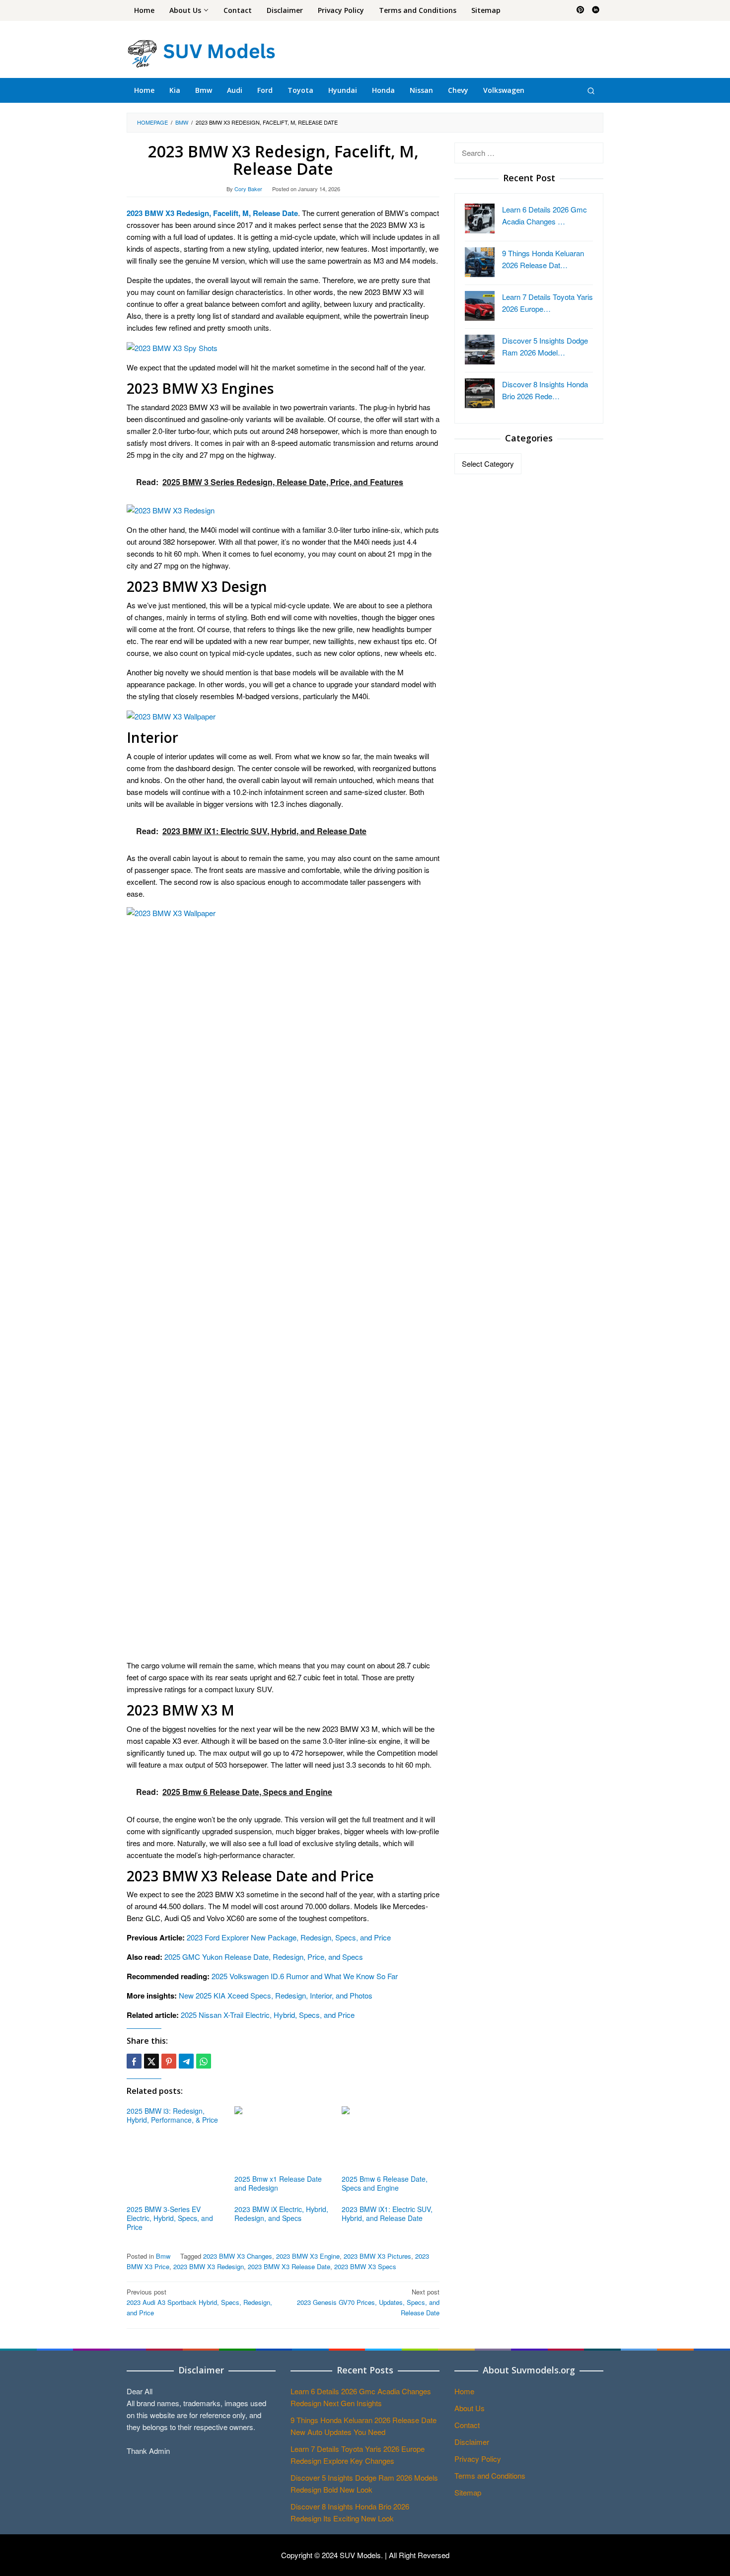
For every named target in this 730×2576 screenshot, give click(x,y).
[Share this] (134, 2061)
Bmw (163, 2256)
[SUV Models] (201, 52)
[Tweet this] (151, 2061)
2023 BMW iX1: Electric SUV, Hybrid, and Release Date (387, 2214)
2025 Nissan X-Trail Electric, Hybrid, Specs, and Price (268, 2015)
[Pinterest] (580, 10)
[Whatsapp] (204, 2061)
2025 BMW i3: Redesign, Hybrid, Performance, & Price (172, 2115)
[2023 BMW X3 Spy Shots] (172, 347)
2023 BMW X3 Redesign (209, 2266)
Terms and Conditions (490, 2475)
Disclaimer (472, 2442)
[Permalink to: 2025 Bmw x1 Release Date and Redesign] (283, 2139)
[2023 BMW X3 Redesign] (171, 509)
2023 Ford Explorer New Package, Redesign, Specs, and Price (289, 1937)
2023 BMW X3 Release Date (289, 2266)
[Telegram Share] (186, 2061)
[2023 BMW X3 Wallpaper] (171, 715)
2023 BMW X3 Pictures (377, 2256)
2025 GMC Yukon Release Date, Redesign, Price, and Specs (264, 1957)
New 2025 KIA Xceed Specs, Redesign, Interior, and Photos (276, 1995)
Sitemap (468, 2492)
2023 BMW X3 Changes (238, 2256)
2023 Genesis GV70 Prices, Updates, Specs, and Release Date (368, 2302)
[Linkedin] (596, 10)
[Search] (591, 90)
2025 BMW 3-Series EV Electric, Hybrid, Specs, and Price (170, 2218)
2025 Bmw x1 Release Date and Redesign (278, 2183)
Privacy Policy (478, 2459)
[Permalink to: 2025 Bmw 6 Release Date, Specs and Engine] (391, 2139)
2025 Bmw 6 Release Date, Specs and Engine (385, 2183)
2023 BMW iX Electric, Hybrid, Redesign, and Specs (281, 2214)
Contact (467, 2425)
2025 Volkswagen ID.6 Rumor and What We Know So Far (305, 1976)
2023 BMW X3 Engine (308, 2256)
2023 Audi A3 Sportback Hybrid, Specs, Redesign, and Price (199, 2302)
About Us (470, 2408)
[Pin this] (169, 2061)
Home (464, 2391)
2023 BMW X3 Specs (365, 2266)
